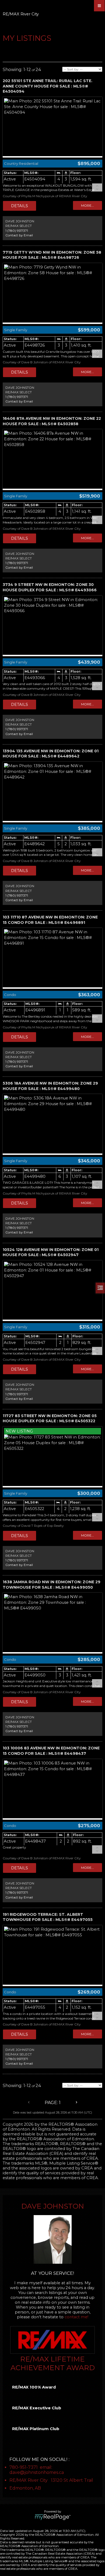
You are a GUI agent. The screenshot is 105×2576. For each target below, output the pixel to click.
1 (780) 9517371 (17, 231)
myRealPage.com (53, 2517)
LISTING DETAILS (20, 206)
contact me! (76, 2317)
